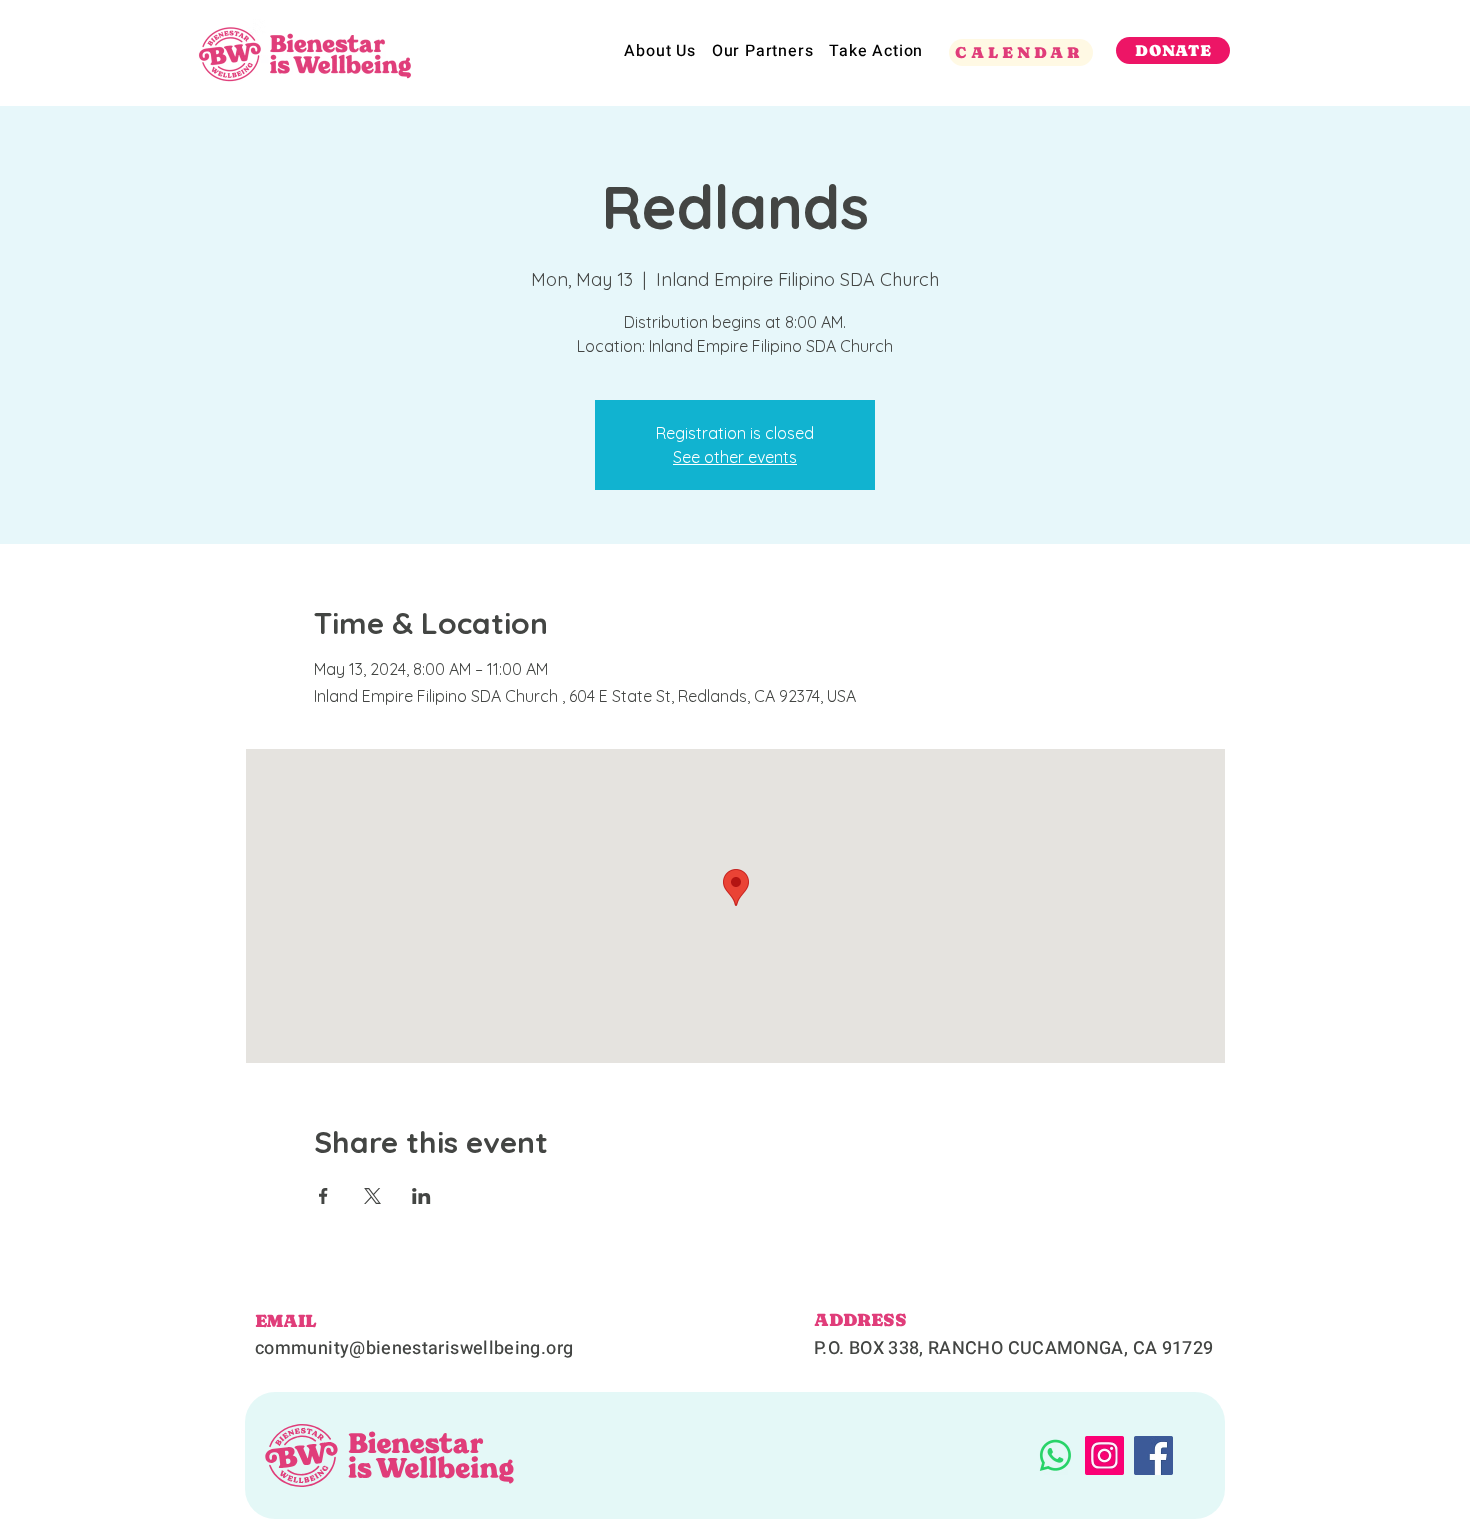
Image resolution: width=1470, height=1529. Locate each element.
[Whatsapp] (1055, 1455)
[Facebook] (1153, 1455)
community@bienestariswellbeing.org (414, 1348)
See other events (735, 457)
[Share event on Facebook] (323, 1196)
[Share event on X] (372, 1196)
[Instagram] (1104, 1455)
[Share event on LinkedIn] (421, 1196)
